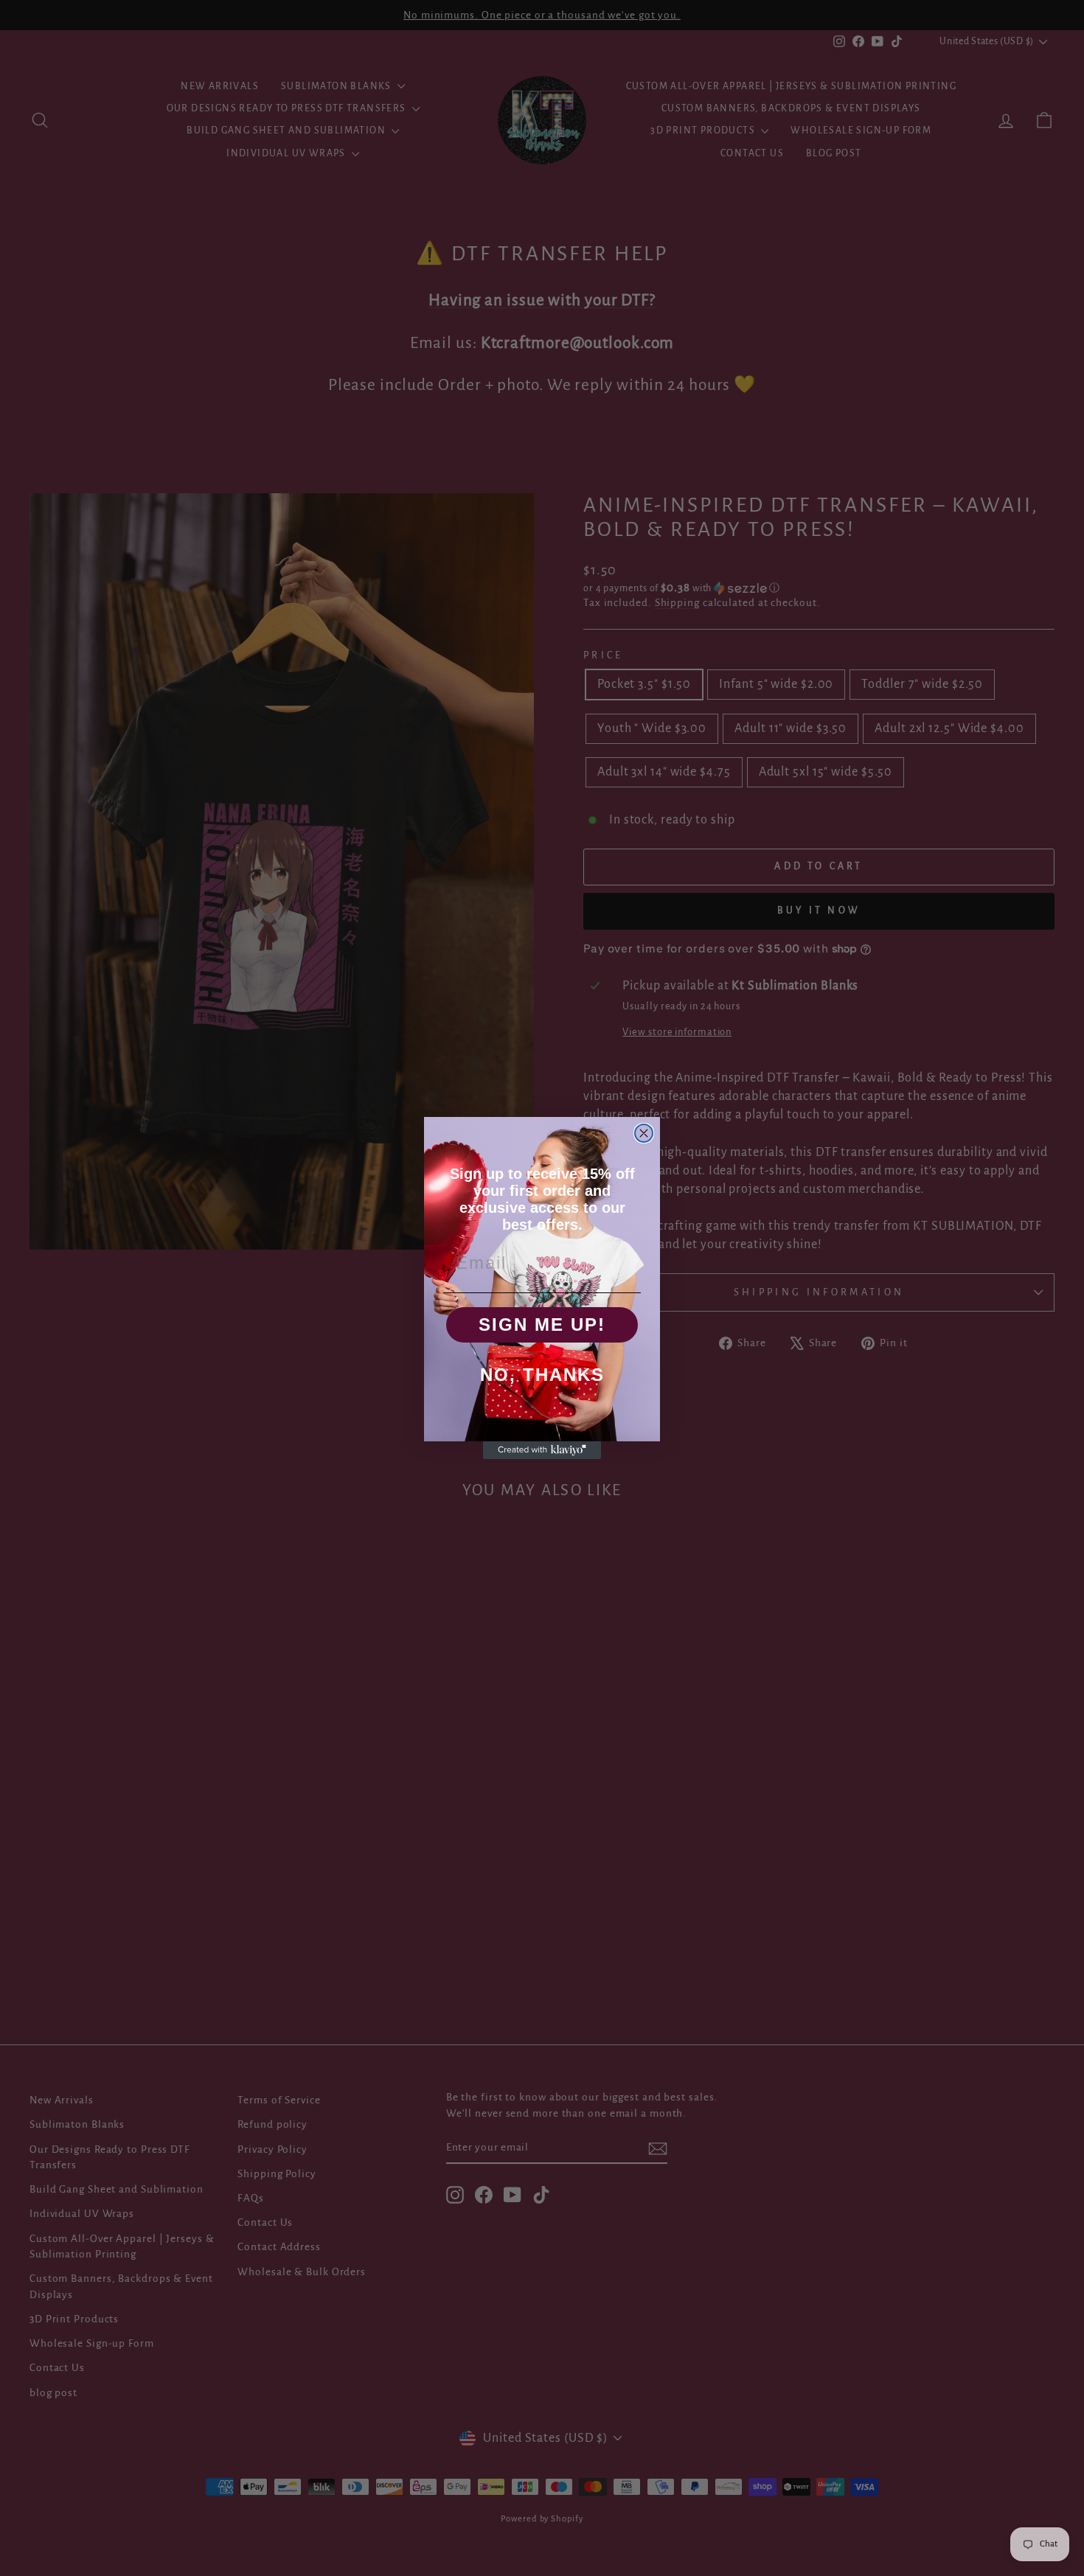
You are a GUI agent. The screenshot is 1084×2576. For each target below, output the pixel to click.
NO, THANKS (542, 1375)
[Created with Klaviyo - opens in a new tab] (542, 1450)
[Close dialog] (644, 1133)
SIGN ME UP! (542, 1324)
